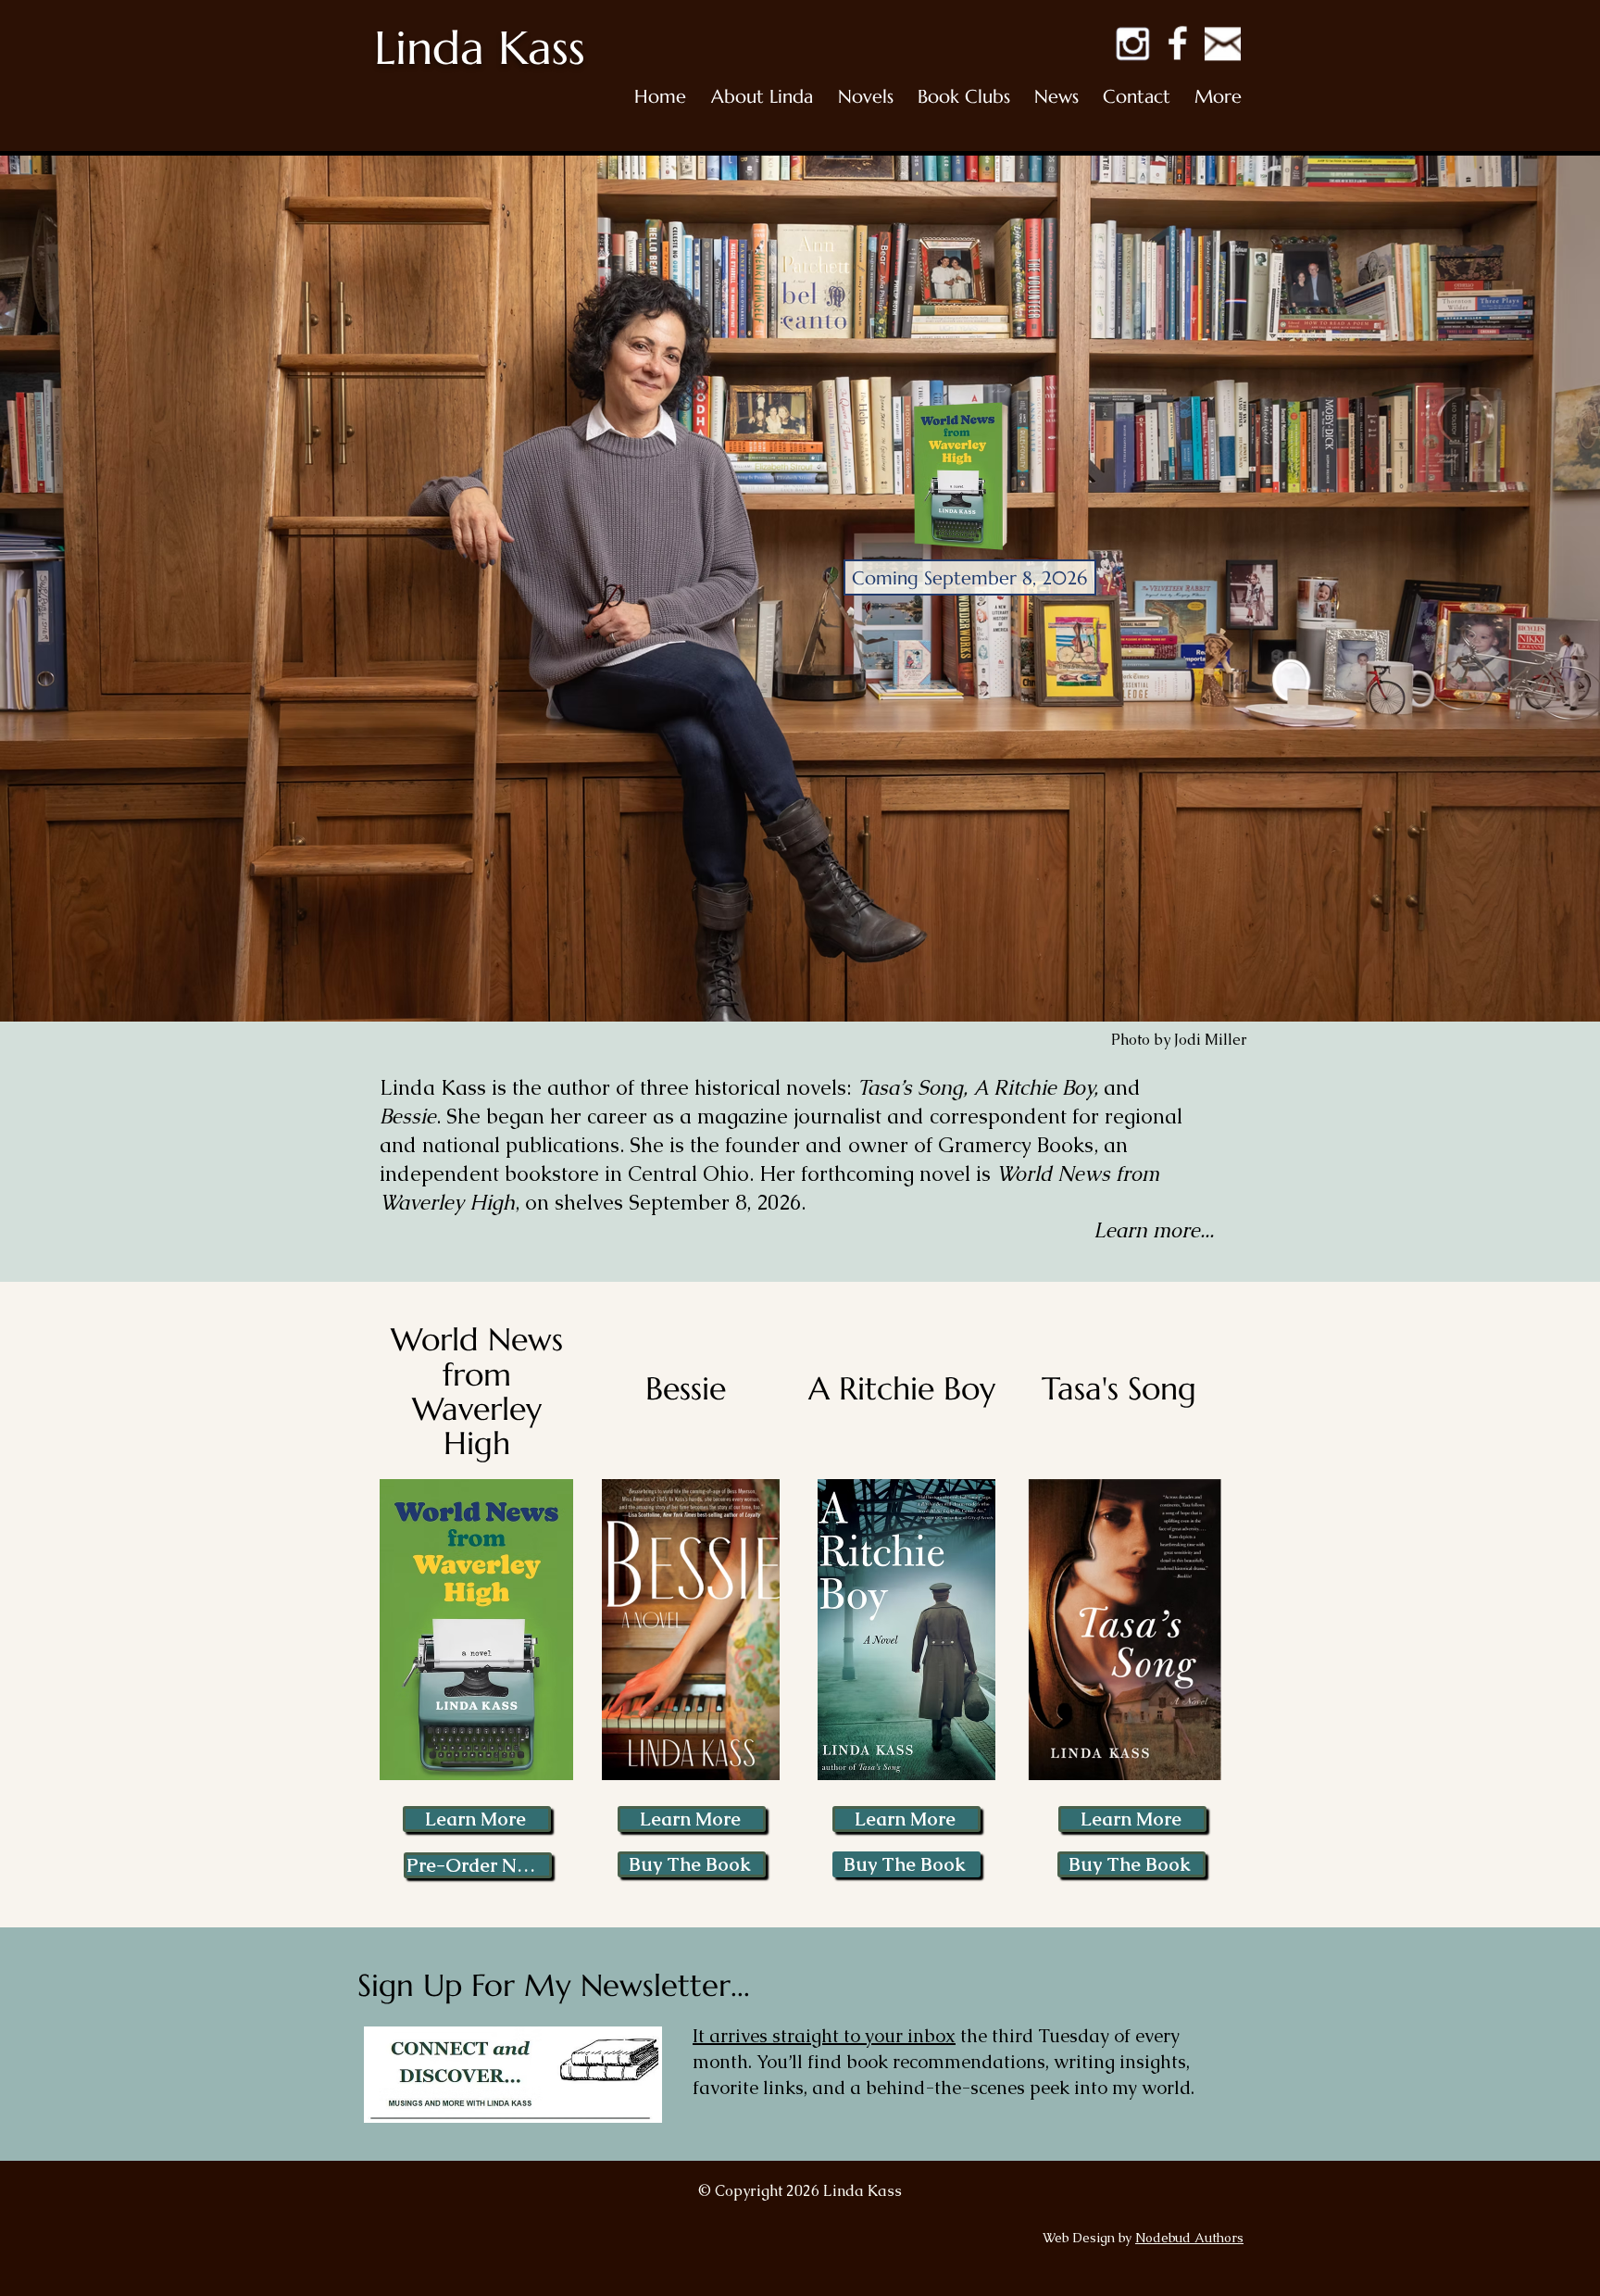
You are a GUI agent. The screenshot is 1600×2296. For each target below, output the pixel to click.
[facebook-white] (1177, 43)
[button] (762, 97)
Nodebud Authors (1189, 2238)
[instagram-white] (1132, 43)
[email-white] (1223, 43)
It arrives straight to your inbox (824, 2036)
